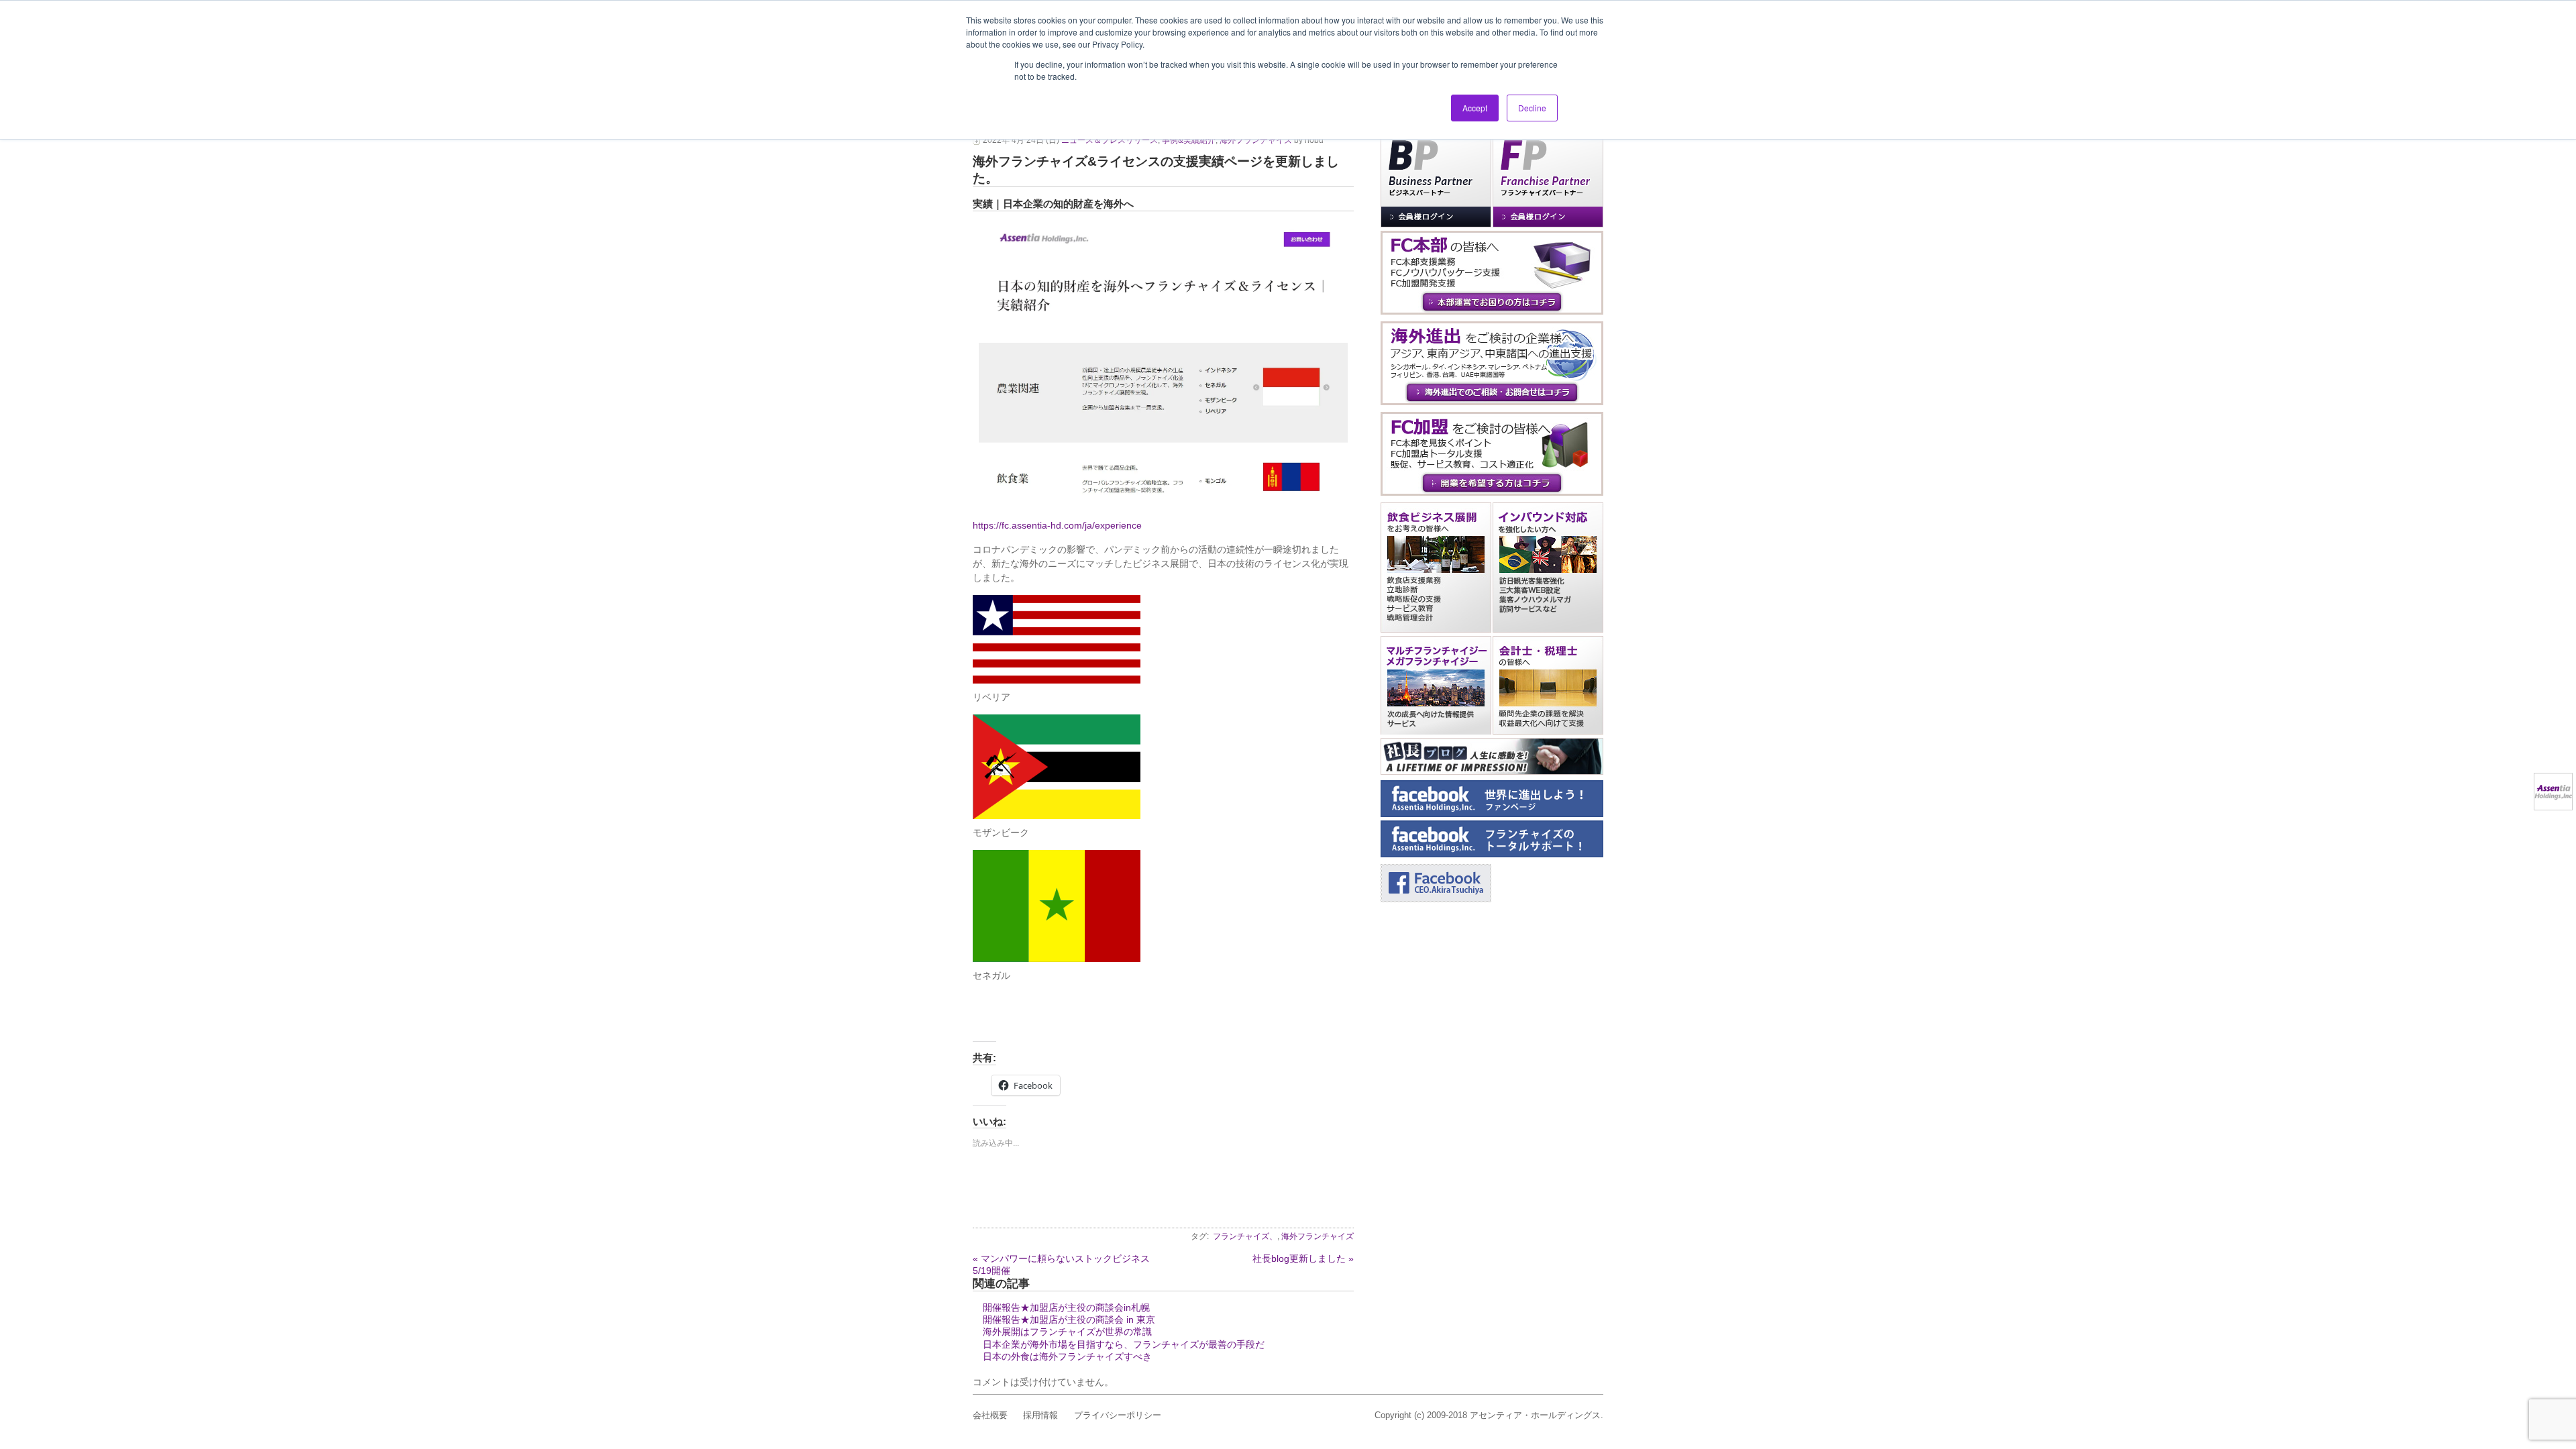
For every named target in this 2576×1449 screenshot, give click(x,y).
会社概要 (990, 1415)
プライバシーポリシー (1118, 1415)
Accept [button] (1475, 108)
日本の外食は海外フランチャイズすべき (1067, 1356)
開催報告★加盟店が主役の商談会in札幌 (1066, 1307)
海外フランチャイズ (1256, 140)
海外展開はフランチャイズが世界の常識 (1067, 1332)
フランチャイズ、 (1245, 1236)
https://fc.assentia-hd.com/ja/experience (1057, 525)
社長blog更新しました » (1303, 1258)
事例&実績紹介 (1189, 140)
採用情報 (1040, 1415)
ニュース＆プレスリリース (1110, 140)
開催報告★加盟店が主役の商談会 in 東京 (1069, 1320)
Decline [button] (1532, 108)
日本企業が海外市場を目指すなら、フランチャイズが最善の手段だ (1124, 1344)
